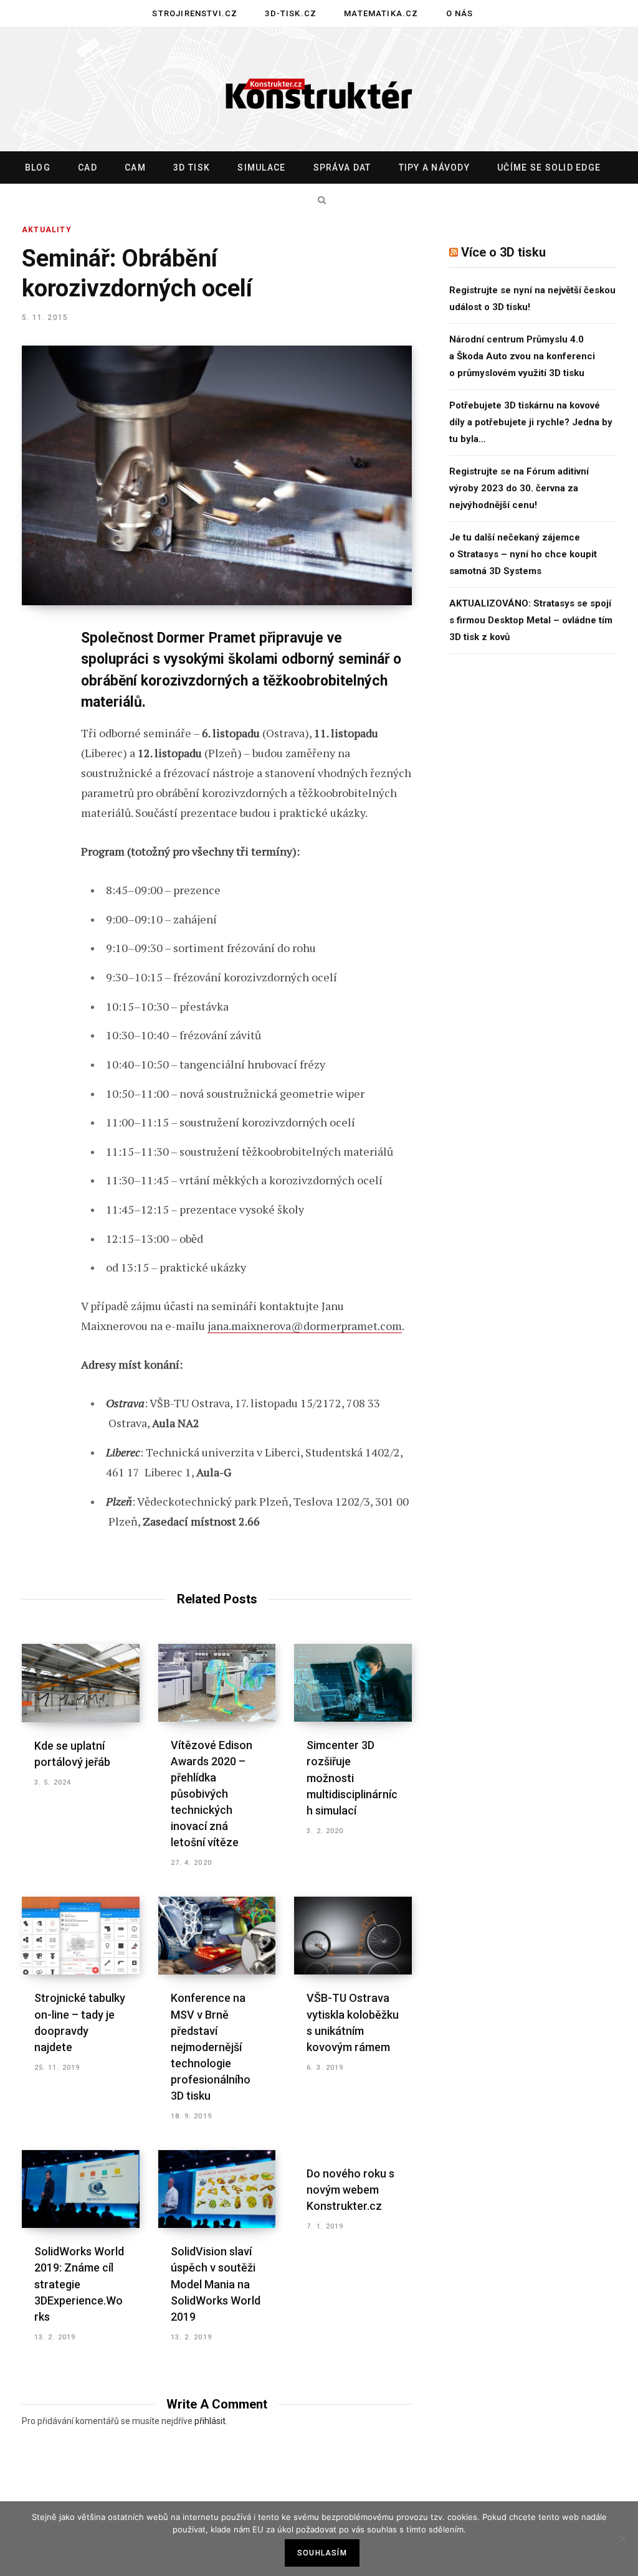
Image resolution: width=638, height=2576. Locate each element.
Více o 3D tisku (503, 252)
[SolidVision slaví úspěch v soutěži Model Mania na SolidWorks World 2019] (217, 2189)
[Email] (35, 806)
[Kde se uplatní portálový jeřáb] (81, 1683)
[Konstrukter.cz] (319, 90)
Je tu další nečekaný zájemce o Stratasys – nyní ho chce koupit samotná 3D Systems (523, 554)
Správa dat (342, 167)
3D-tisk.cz (291, 13)
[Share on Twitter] (35, 707)
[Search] (319, 200)
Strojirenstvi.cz (195, 13)
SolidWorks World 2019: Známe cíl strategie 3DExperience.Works (79, 2284)
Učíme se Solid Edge (549, 167)
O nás (460, 13)
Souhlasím (322, 2553)
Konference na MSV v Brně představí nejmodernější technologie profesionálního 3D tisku (211, 2047)
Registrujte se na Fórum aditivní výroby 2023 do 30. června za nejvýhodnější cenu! (519, 488)
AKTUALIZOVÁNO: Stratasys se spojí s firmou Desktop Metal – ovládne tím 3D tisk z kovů (531, 620)
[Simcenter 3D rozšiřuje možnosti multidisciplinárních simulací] (353, 1683)
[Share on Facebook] (35, 674)
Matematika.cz (381, 13)
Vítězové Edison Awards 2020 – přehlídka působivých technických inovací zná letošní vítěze (212, 1794)
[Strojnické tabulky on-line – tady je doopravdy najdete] (81, 1936)
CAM (135, 167)
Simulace (261, 167)
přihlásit (210, 2421)
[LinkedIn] (35, 773)
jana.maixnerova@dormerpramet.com (305, 1326)
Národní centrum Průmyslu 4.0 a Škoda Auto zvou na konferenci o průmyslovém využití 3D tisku (522, 356)
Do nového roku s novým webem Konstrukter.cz (350, 2190)
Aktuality (47, 230)
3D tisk (192, 167)
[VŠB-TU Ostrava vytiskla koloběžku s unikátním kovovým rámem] (353, 1936)
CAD (88, 167)
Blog (38, 167)
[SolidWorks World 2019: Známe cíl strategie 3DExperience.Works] (81, 2189)
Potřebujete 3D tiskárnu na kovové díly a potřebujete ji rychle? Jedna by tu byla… (531, 422)
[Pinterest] (35, 740)
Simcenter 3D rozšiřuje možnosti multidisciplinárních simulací (352, 1777)
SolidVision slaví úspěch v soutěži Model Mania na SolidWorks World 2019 (216, 2284)
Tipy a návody (434, 167)
